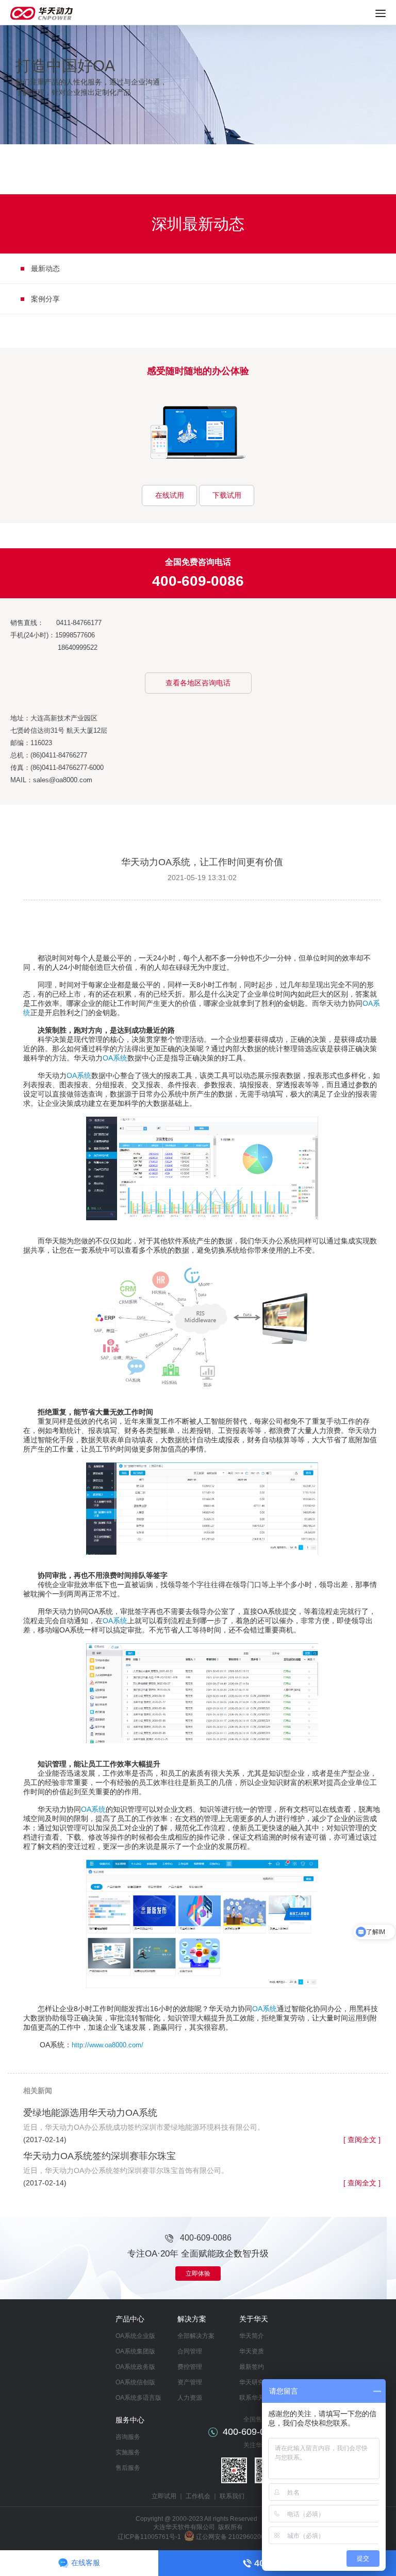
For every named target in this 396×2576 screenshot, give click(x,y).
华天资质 (252, 2351)
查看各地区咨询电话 (198, 683)
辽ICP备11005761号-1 (149, 2537)
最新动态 (45, 268)
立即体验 (198, 2274)
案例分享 (45, 299)
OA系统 (115, 1058)
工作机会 (198, 2496)
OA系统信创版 (135, 2382)
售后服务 (128, 2468)
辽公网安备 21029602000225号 (241, 2537)
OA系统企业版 (135, 2336)
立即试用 (164, 2496)
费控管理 (190, 2367)
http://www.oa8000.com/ (108, 2045)
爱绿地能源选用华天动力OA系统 (90, 2113)
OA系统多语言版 (138, 2398)
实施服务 (128, 2452)
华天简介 (252, 2336)
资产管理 (190, 2382)
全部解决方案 (196, 2336)
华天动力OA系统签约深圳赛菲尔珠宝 (100, 2156)
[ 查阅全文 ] (362, 2140)
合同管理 (190, 2351)
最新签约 (252, 2367)
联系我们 (232, 2496)
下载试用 (227, 495)
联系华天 (252, 2398)
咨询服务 (128, 2437)
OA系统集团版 (135, 2351)
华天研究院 (255, 2382)
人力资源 (190, 2398)
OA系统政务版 (135, 2367)
